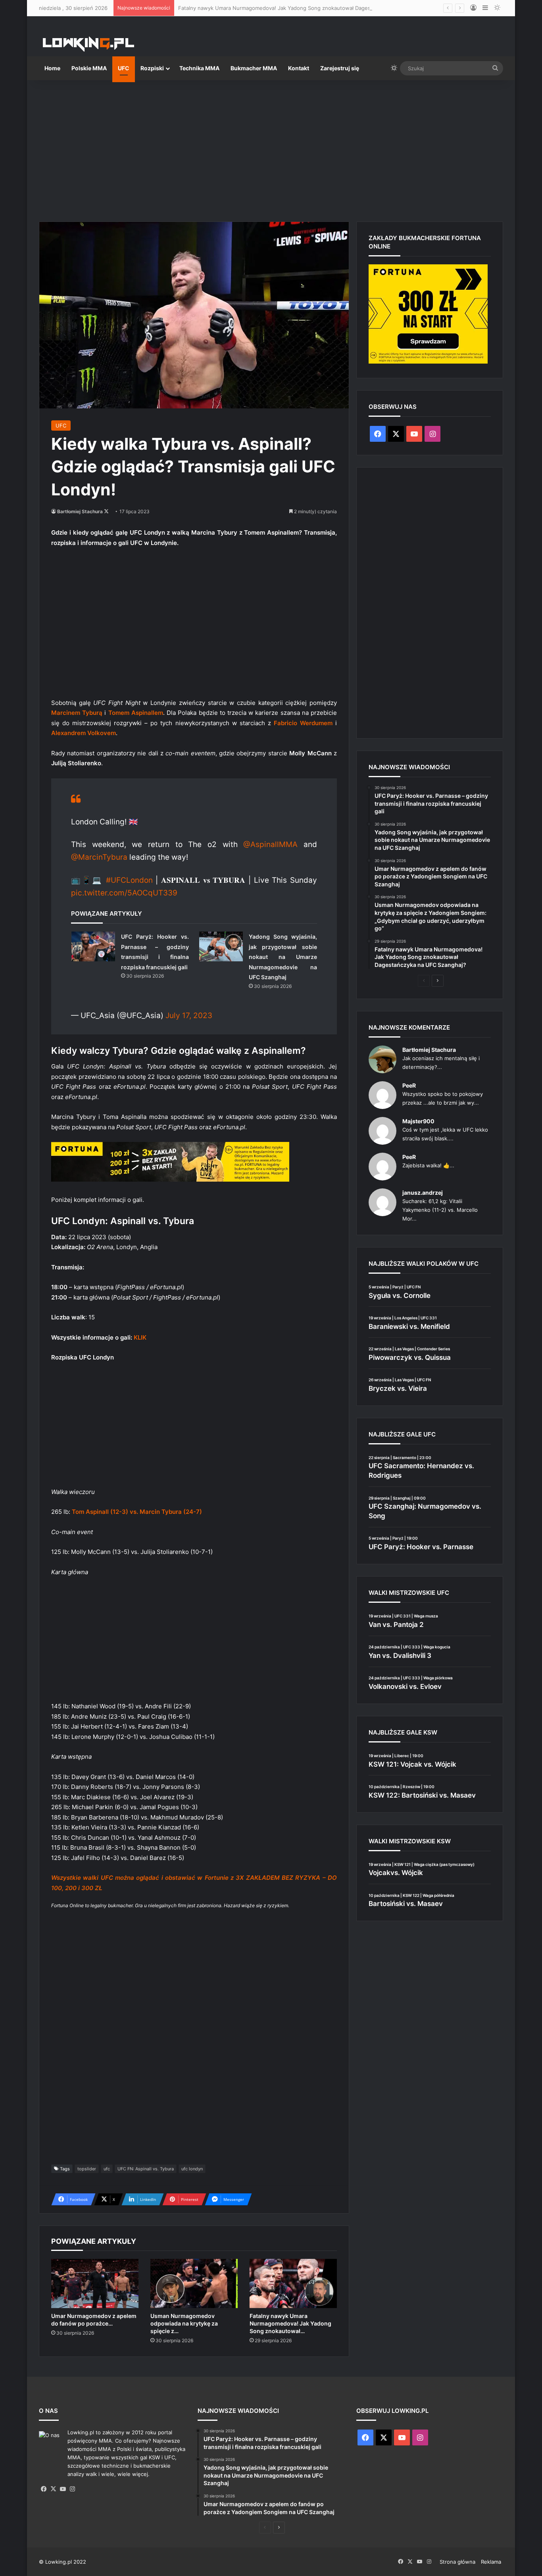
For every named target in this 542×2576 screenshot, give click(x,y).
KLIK (140, 1337)
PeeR (409, 1085)
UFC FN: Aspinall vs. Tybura (146, 2169)
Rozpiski (152, 68)
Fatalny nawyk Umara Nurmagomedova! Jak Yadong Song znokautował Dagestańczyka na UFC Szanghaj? (308, 8)
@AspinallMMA (270, 844)
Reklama (491, 2562)
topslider (87, 2169)
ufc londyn (192, 2169)
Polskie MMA (89, 68)
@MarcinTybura (99, 857)
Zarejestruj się (340, 68)
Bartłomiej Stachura (80, 511)
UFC (124, 68)
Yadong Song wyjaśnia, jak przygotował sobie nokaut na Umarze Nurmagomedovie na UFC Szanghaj (283, 957)
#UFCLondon (129, 880)
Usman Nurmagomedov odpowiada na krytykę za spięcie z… (184, 2323)
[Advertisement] (271, 148)
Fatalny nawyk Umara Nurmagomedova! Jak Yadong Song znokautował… (290, 2323)
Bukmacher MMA (254, 68)
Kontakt (299, 68)
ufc (107, 2169)
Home (52, 68)
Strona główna (457, 2562)
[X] (53, 2489)
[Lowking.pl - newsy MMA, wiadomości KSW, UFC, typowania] (88, 44)
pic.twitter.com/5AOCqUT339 (124, 893)
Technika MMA (199, 68)
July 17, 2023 (189, 1016)
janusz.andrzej (423, 1193)
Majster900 (418, 1121)
